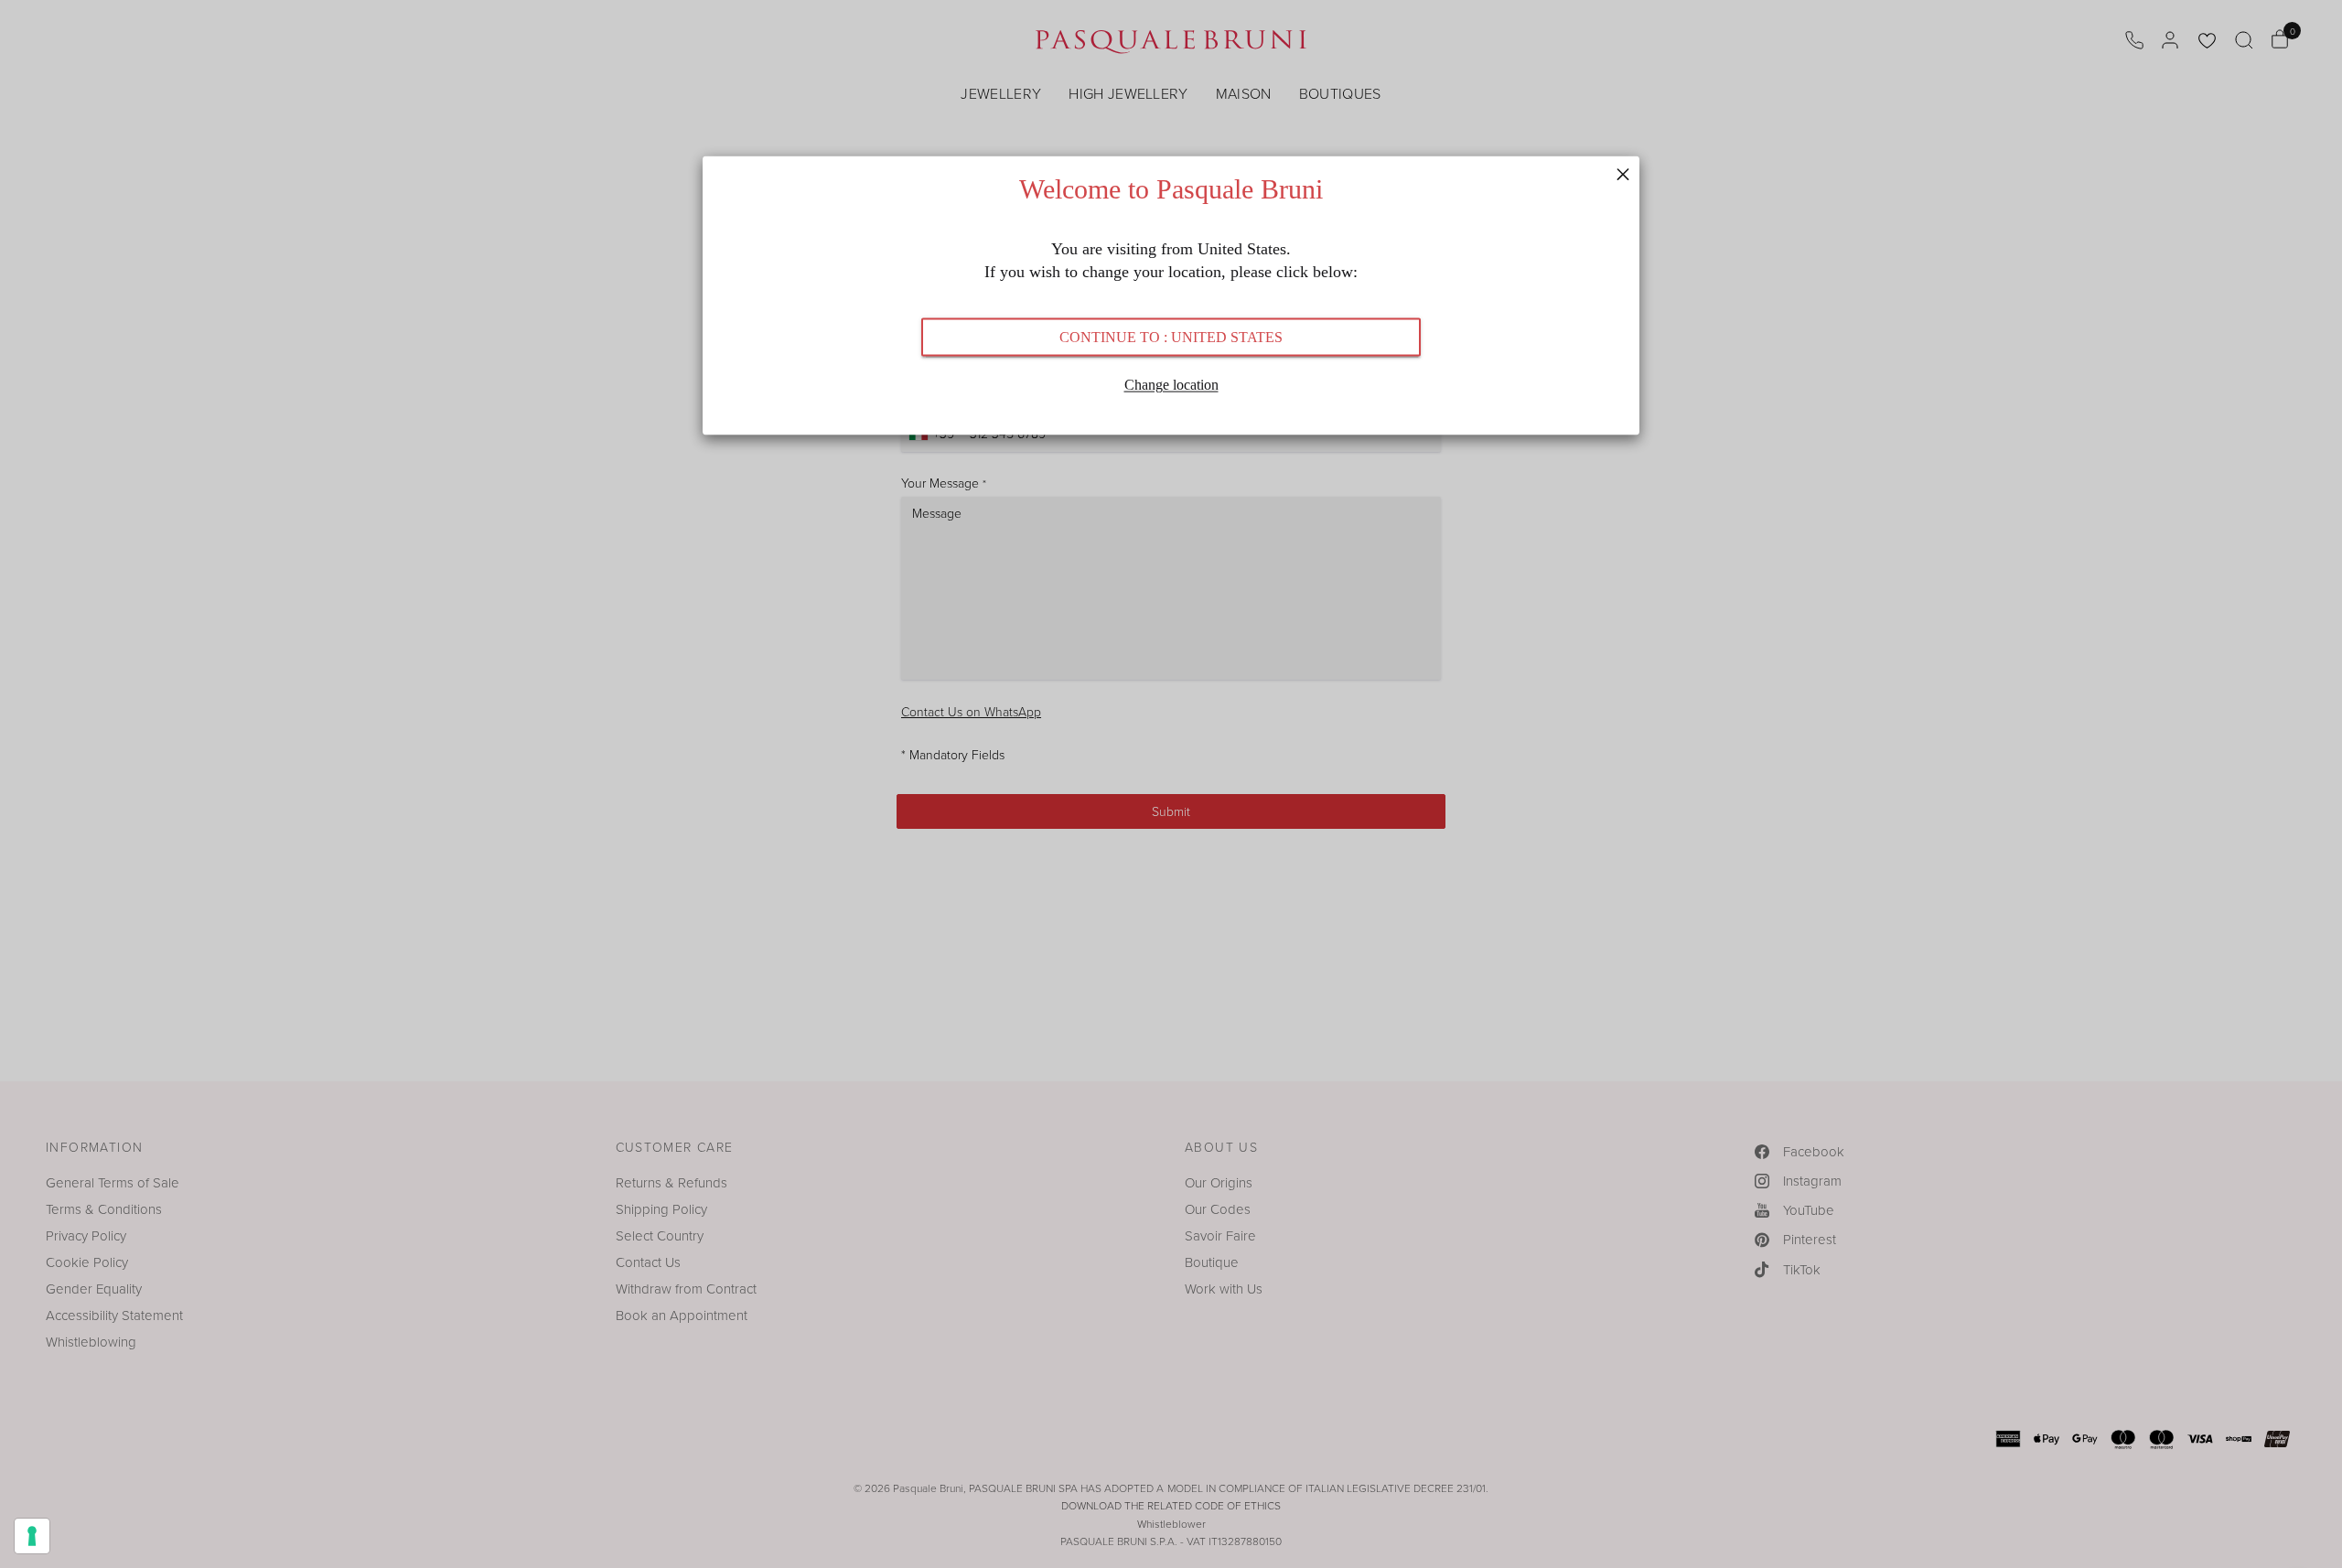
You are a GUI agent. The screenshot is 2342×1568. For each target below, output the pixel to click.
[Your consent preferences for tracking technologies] (32, 1536)
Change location (1171, 384)
